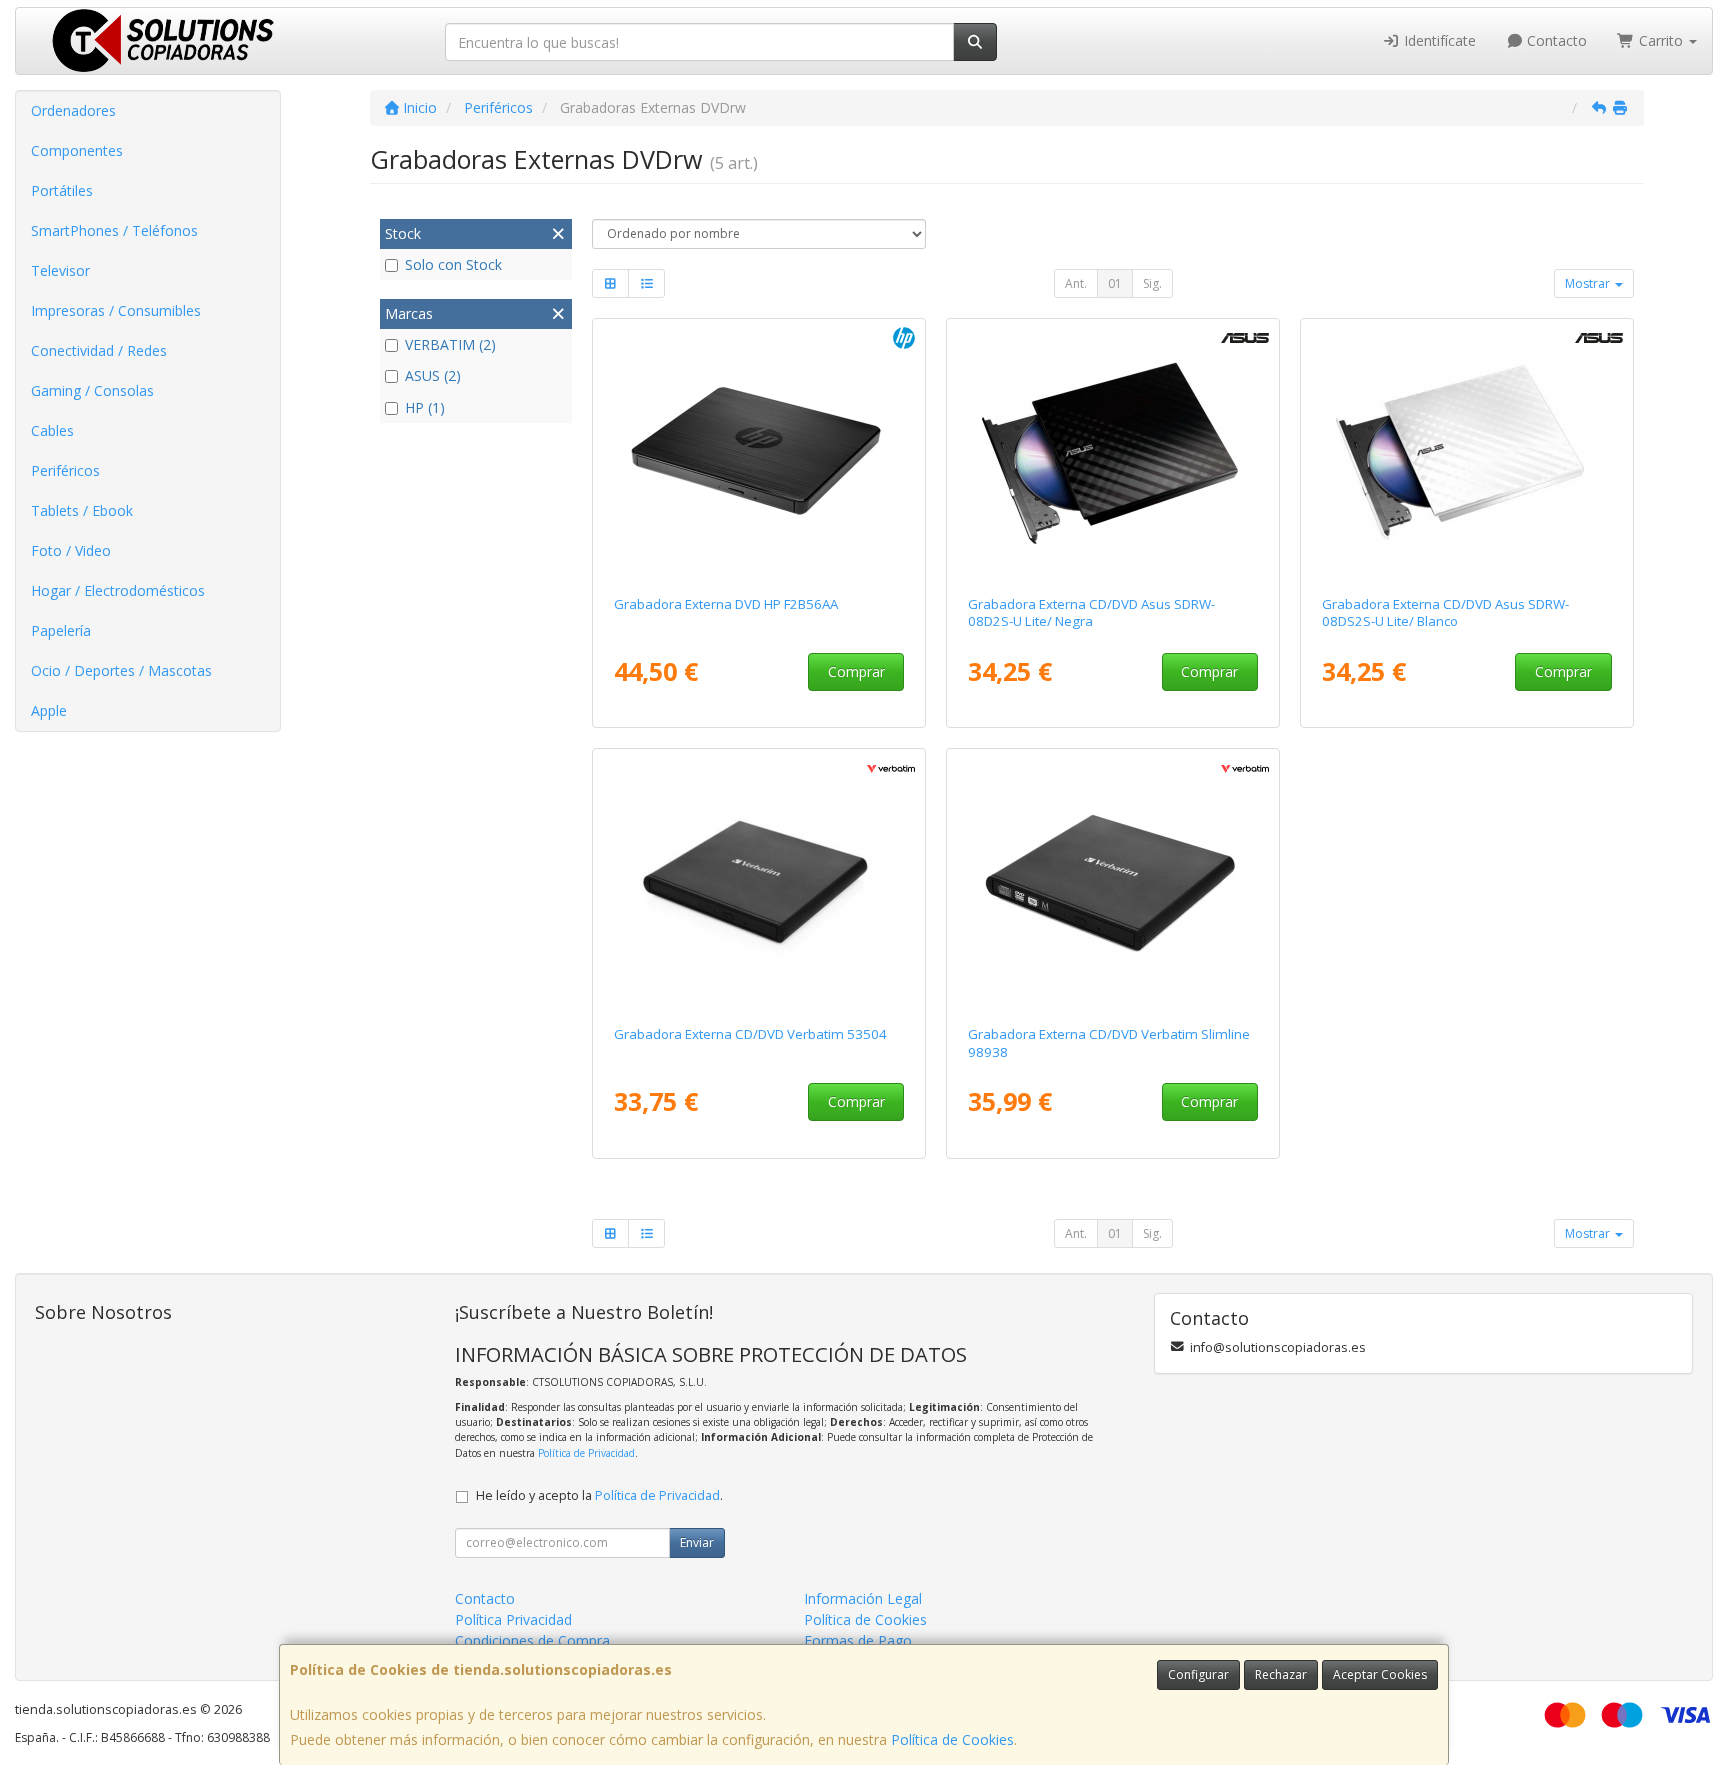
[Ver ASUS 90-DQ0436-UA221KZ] (1467, 453)
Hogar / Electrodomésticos (118, 590)
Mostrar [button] (1589, 283)
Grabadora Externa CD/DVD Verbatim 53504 (750, 1034)
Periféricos (65, 470)
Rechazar (1281, 1674)
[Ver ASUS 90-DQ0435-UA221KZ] (1113, 453)
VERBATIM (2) (450, 344)
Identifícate (1438, 40)
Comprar (856, 671)
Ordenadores (73, 110)
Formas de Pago (858, 1640)
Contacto (1555, 40)
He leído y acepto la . (599, 1495)
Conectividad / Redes (99, 350)
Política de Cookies (952, 1739)
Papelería (61, 630)
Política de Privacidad (586, 1453)
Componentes (77, 150)
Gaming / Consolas (92, 390)
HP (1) (425, 407)
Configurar (1198, 1674)
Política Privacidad (513, 1619)
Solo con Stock (453, 264)
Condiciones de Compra (532, 1640)
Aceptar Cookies (1380, 1674)
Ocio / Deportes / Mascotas (121, 670)
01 (1115, 283)
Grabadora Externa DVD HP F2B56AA (726, 604)
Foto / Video (71, 550)
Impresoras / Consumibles (116, 310)
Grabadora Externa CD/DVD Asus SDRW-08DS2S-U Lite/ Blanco (1445, 612)
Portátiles (62, 190)
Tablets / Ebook (82, 510)
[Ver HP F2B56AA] (759, 453)
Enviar (697, 1542)
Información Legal (863, 1598)
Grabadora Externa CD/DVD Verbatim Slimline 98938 (1109, 1042)
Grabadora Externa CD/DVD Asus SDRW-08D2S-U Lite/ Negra (1091, 612)
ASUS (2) (433, 375)
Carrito (1661, 40)
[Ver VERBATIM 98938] (1113, 883)
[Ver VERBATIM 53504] (759, 883)
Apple (49, 710)
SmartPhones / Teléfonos (114, 230)
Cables (52, 430)
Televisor (60, 270)
